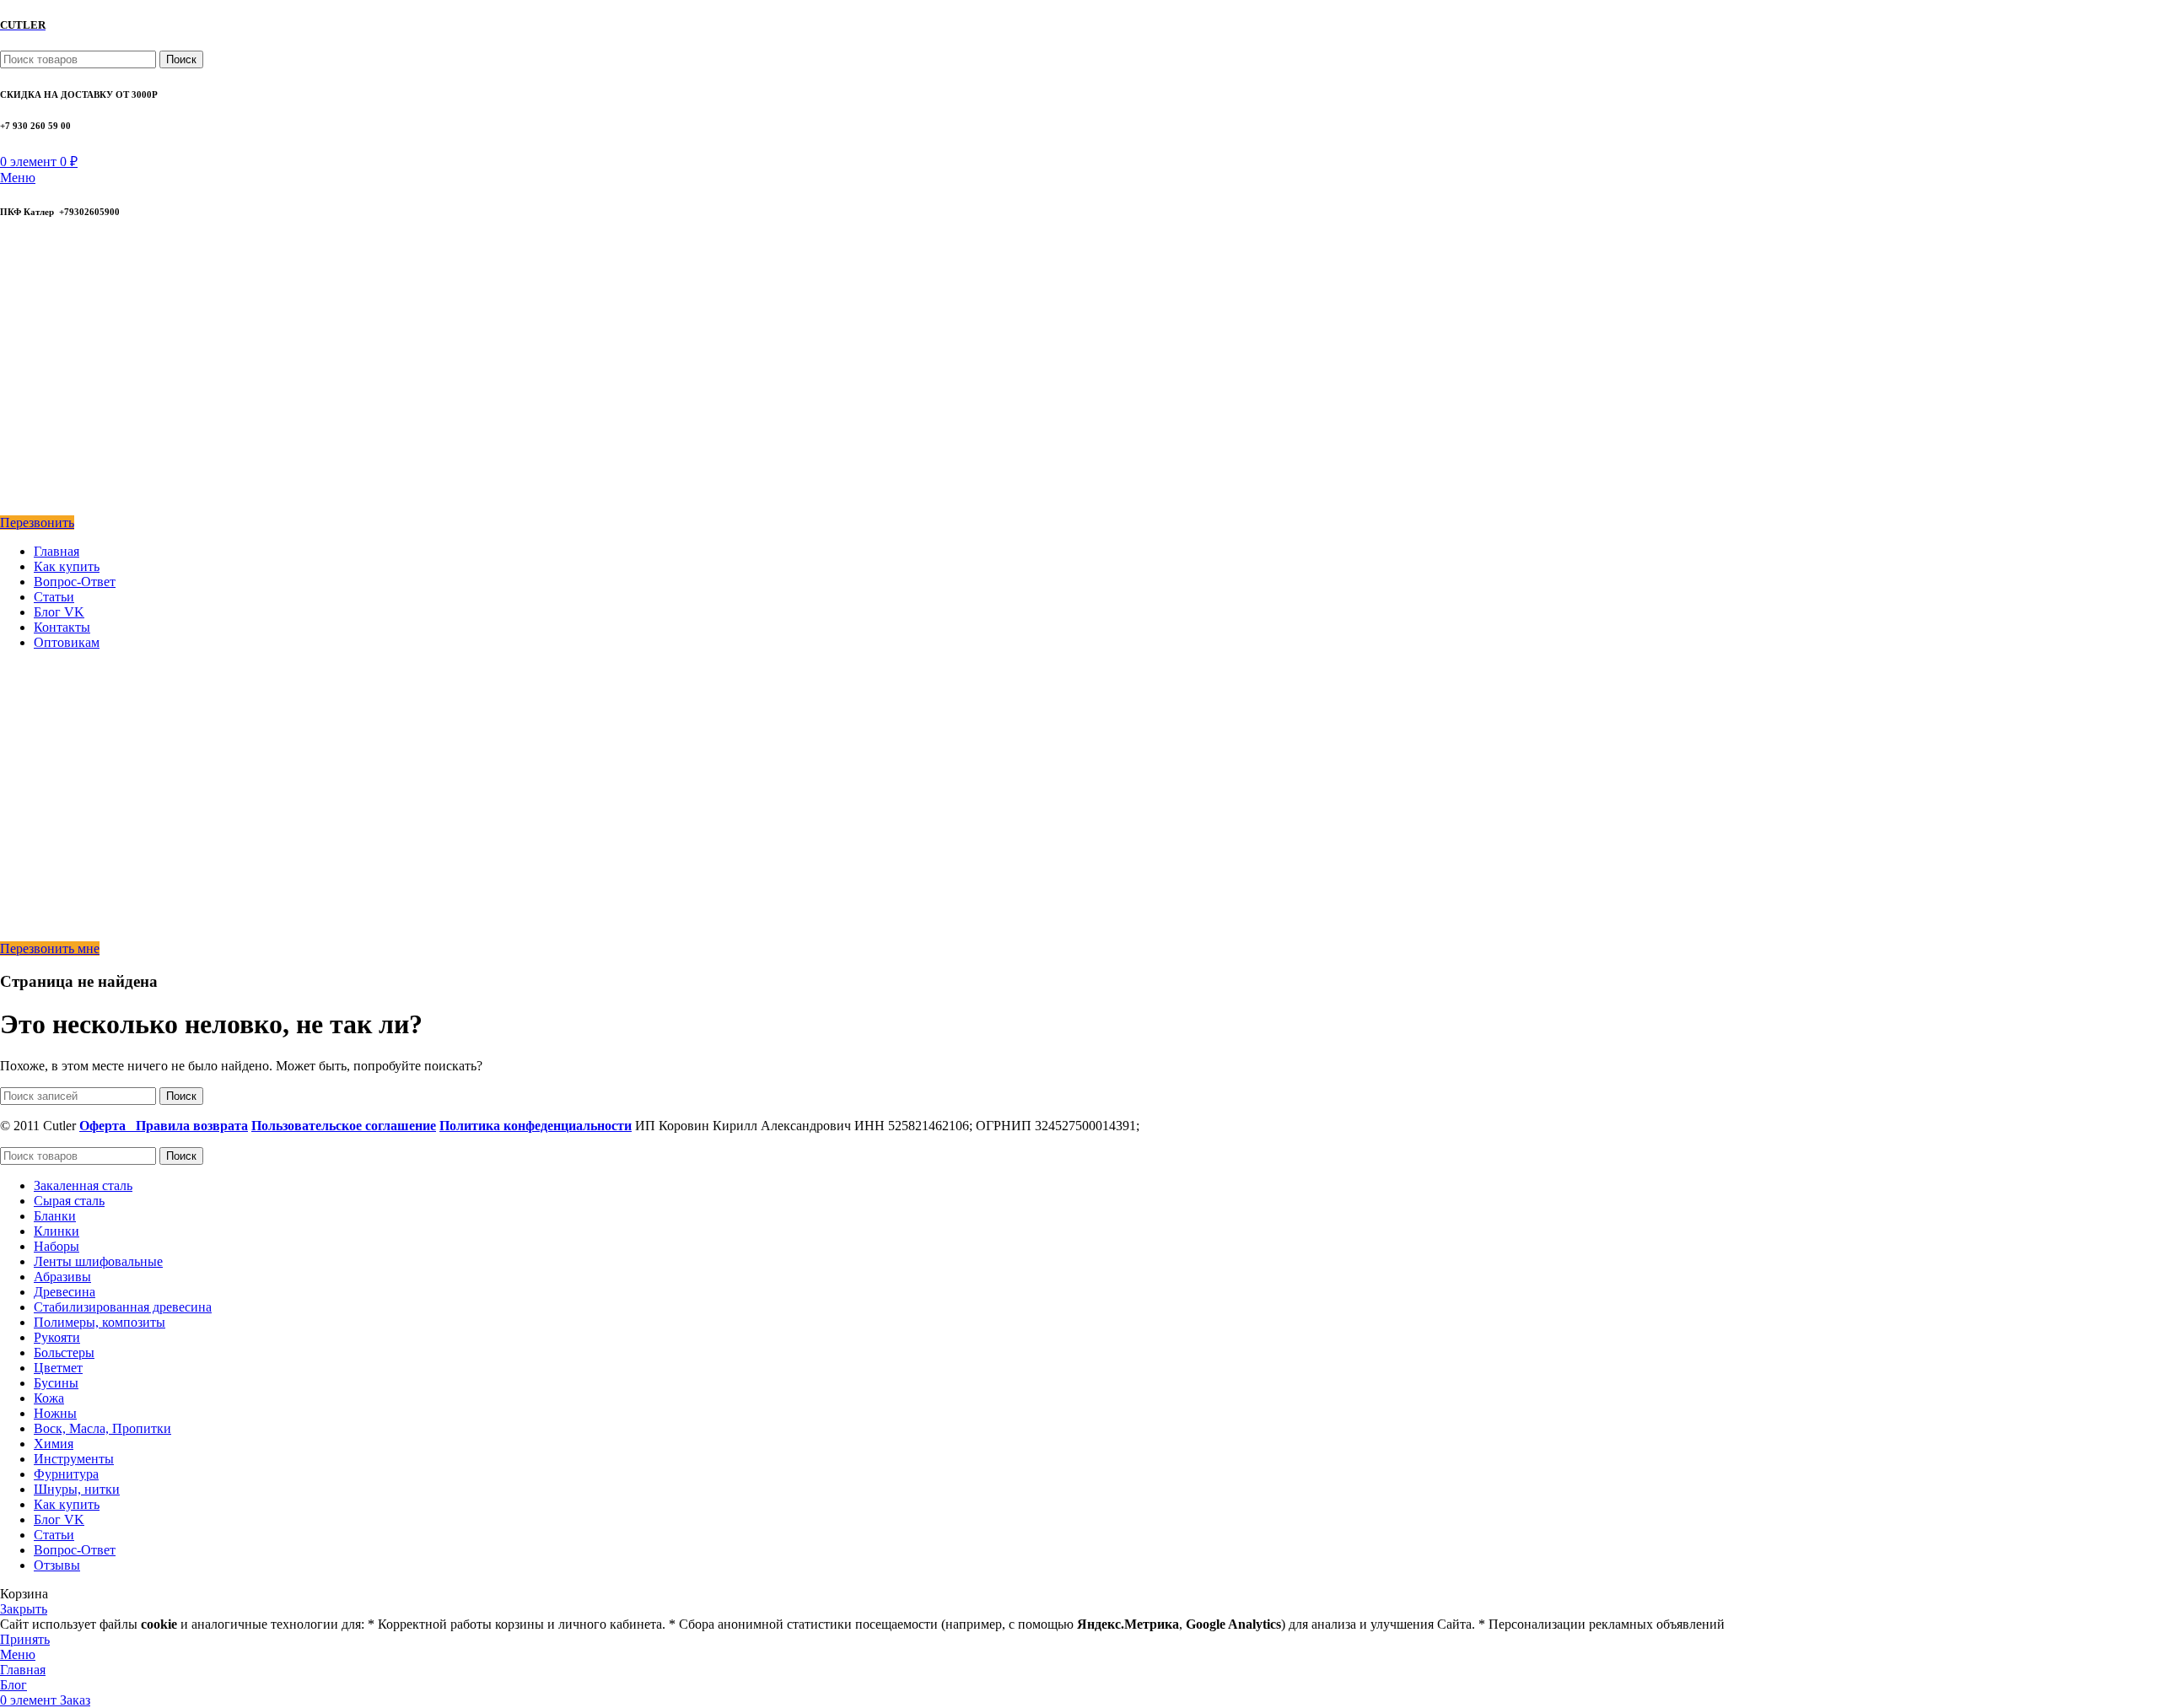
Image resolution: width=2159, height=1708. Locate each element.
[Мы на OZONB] (12, 334)
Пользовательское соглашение (344, 1126)
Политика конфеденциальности (536, 1126)
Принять (25, 1639)
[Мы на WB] (11, 507)
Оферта (108, 1126)
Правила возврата (192, 1126)
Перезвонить (37, 523)
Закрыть (24, 1609)
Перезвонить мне (50, 948)
